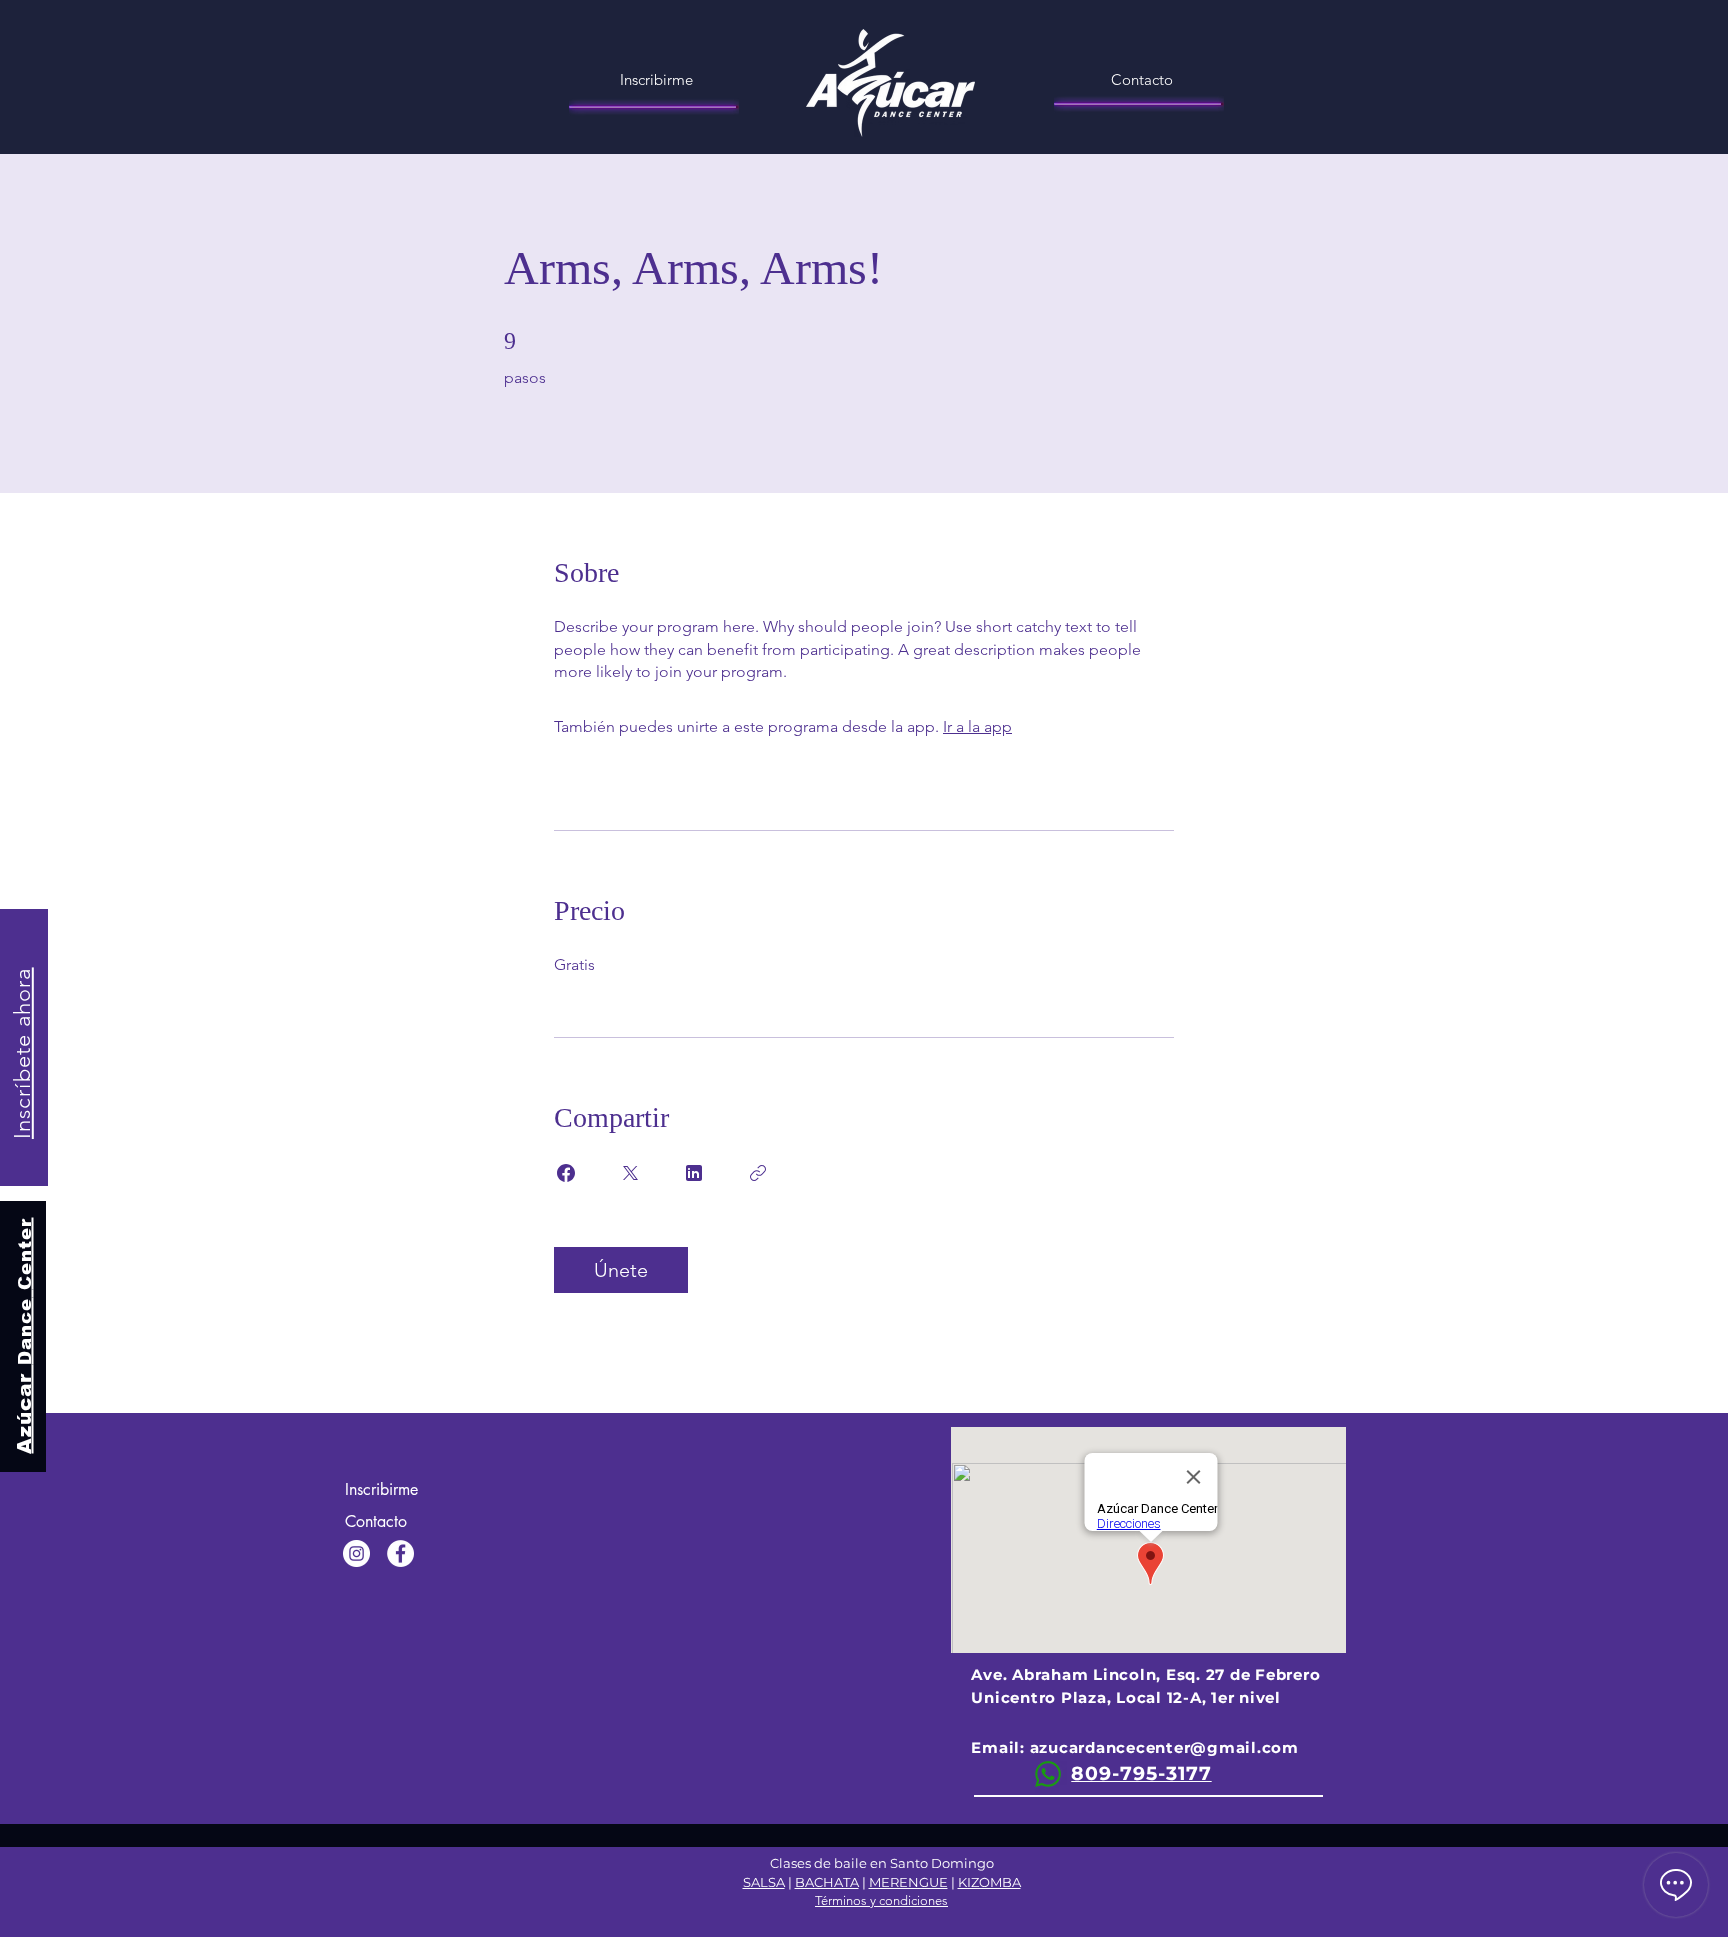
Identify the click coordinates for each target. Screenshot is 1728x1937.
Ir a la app (977, 726)
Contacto (376, 1521)
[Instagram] (356, 1553)
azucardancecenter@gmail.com (1164, 1747)
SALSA (764, 1882)
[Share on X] (630, 1173)
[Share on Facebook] (566, 1173)
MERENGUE (908, 1882)
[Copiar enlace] (758, 1173)
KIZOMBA (989, 1882)
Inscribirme (381, 1489)
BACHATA (827, 1882)
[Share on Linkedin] (694, 1173)
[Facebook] (400, 1553)
